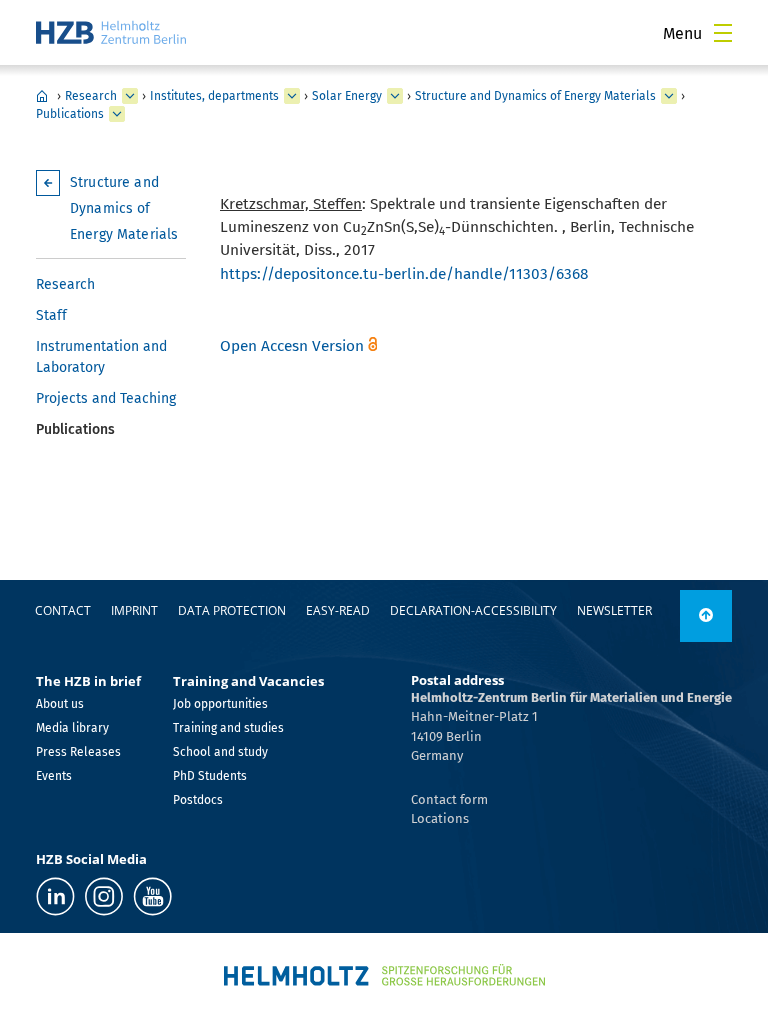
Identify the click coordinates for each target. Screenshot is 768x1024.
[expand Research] (130, 96)
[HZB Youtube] (152, 896)
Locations (440, 818)
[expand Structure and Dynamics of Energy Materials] (669, 96)
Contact (63, 610)
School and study (220, 752)
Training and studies (228, 728)
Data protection (232, 610)
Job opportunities (220, 704)
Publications (70, 114)
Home (42, 96)
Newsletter (614, 610)
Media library (72, 728)
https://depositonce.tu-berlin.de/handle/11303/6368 (404, 274)
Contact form (449, 799)
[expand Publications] (117, 114)
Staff (51, 315)
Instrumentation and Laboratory (101, 357)
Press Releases (78, 752)
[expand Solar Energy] (395, 96)
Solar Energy (347, 96)
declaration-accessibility (473, 610)
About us (60, 704)
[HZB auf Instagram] (104, 896)
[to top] (706, 616)
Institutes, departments (214, 96)
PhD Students (210, 776)
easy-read (338, 610)
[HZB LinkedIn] (55, 896)
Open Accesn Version (292, 346)
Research (91, 96)
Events (54, 776)
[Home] (111, 32)
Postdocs (198, 800)
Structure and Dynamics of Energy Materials (535, 96)
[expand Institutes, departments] (292, 96)
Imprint (134, 610)
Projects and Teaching (106, 398)
